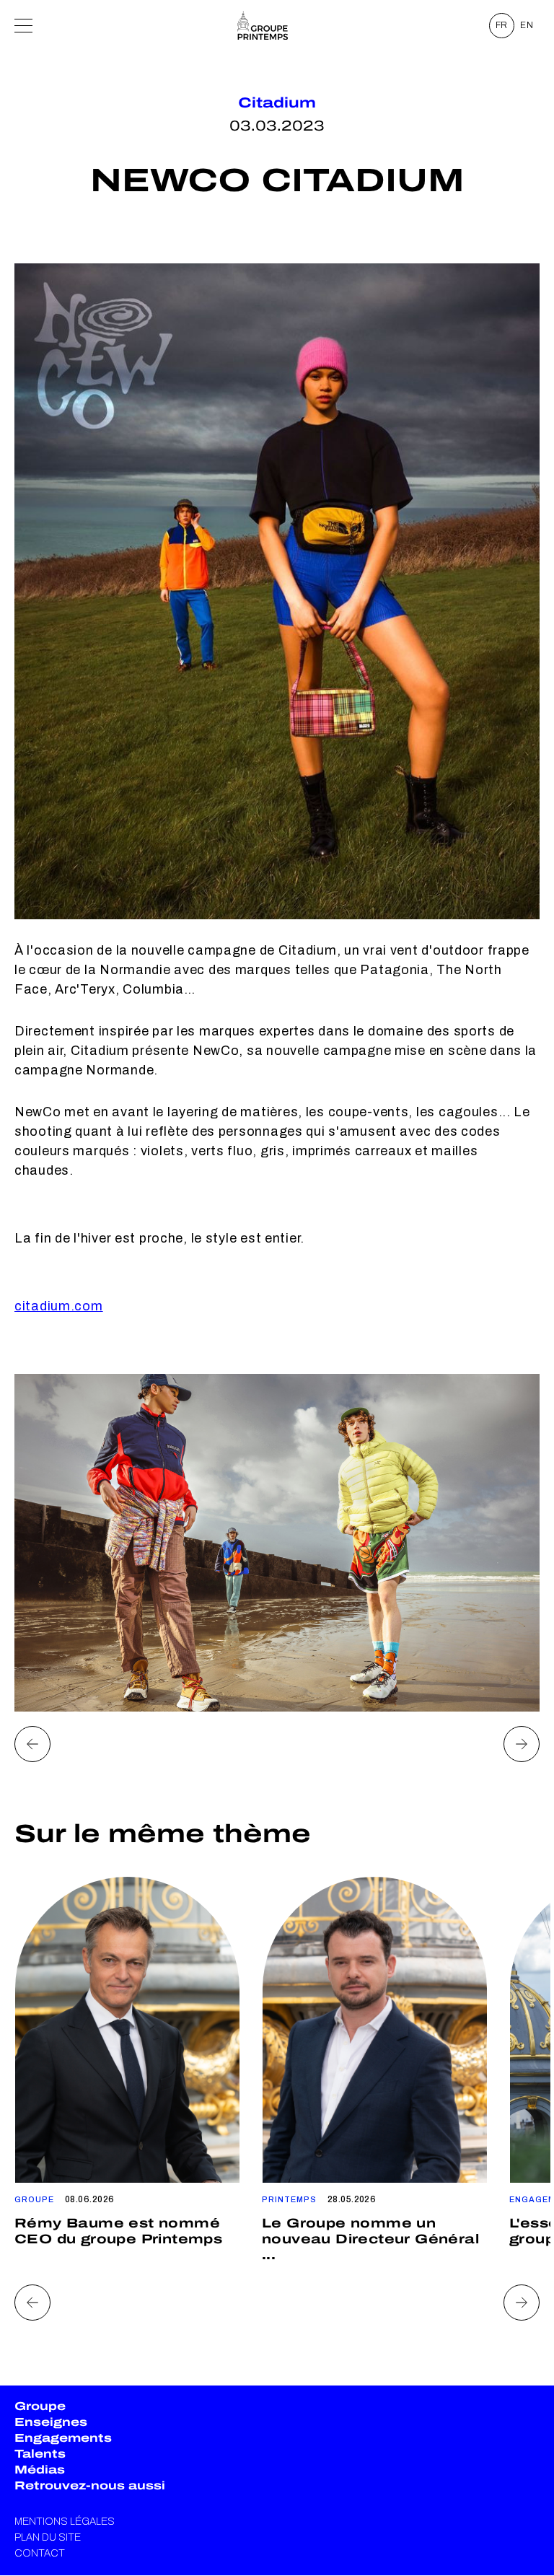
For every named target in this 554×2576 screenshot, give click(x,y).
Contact (40, 2553)
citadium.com (59, 1306)
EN (527, 25)
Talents (40, 2454)
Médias (40, 2470)
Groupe (40, 2406)
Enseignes (51, 2422)
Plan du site (48, 2537)
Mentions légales (65, 2522)
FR (502, 25)
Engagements (63, 2438)
